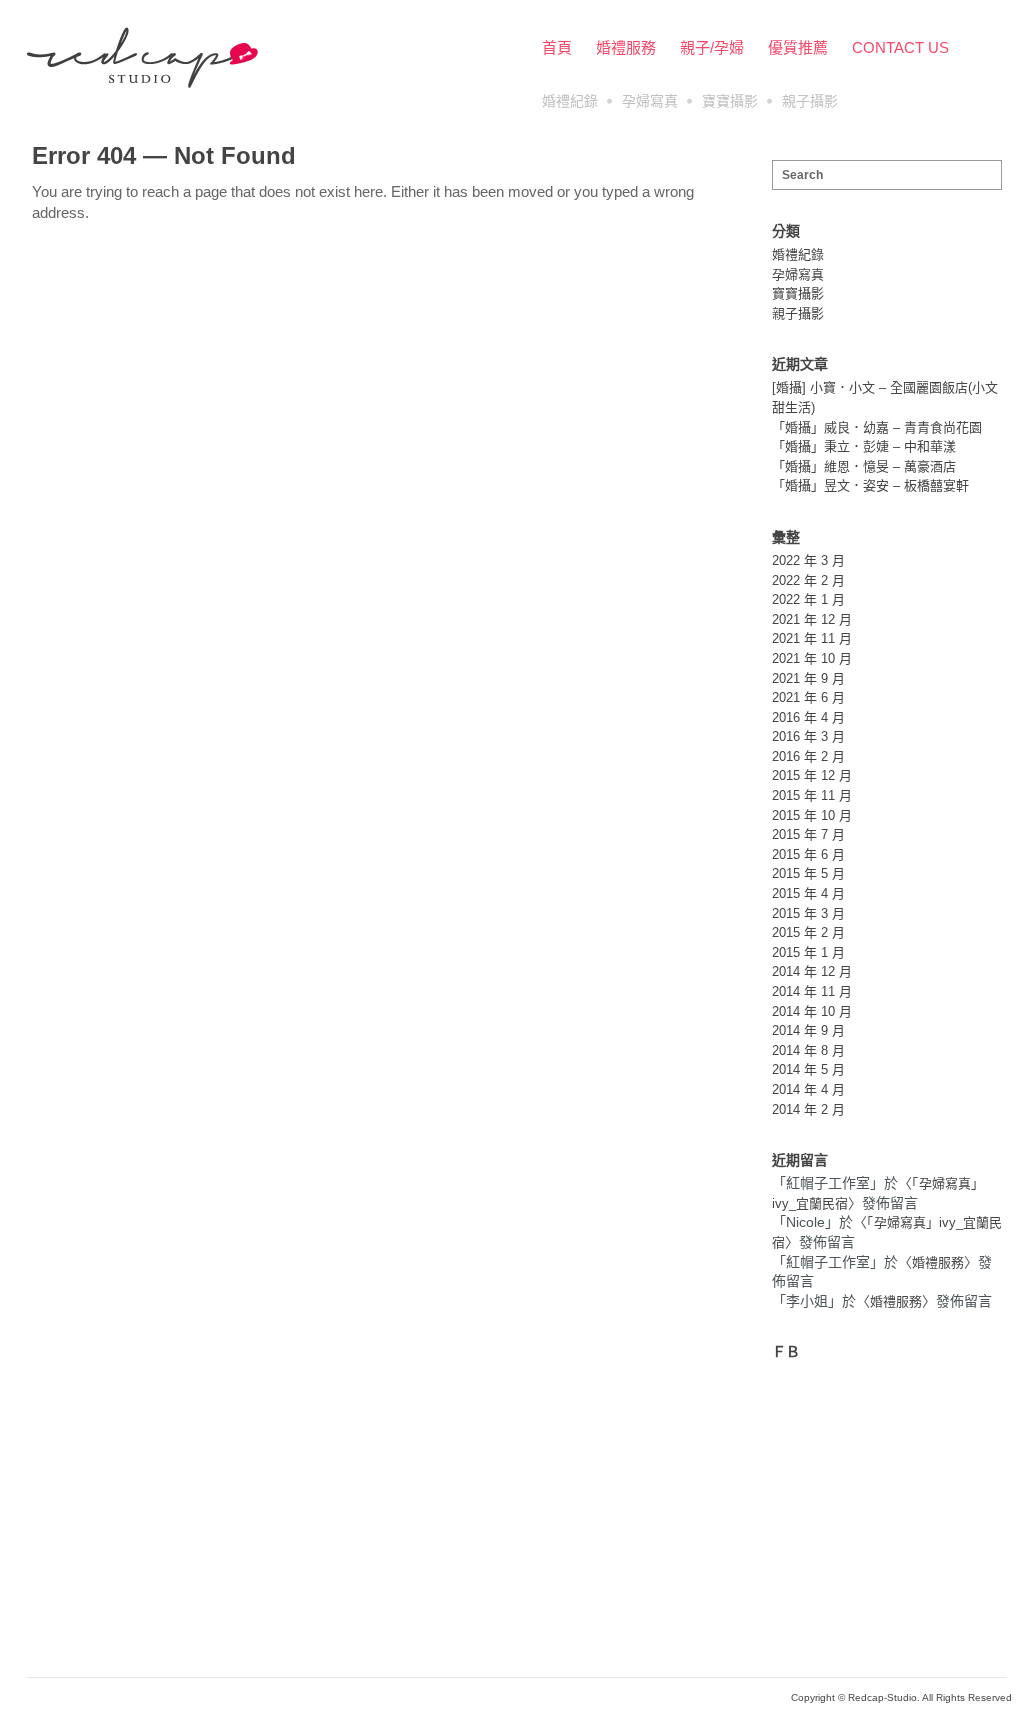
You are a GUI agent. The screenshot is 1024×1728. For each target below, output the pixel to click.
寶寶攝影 (730, 101)
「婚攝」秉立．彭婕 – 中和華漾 (864, 446)
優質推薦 (798, 47)
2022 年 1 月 (808, 599)
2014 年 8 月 (808, 1050)
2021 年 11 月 (812, 638)
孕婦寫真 (650, 101)
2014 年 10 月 (812, 1011)
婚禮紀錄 (570, 101)
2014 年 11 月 (812, 991)
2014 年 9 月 (808, 1030)
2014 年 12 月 (812, 971)
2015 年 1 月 (808, 952)
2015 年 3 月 (808, 913)
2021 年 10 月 (812, 658)
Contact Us (900, 47)
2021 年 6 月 (808, 697)
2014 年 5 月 (808, 1069)
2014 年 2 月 (808, 1109)
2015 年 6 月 (808, 854)
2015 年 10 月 (812, 815)
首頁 (557, 47)
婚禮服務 (626, 47)
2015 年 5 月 (808, 873)
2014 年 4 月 (808, 1089)
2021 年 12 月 (812, 619)
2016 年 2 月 (808, 756)
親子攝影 (810, 101)
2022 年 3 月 (808, 560)
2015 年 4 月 (808, 893)
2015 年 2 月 (808, 932)
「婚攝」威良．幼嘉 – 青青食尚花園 (877, 427)
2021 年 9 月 (808, 678)
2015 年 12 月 (812, 775)
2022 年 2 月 (808, 580)
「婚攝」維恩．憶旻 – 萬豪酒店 (864, 466)
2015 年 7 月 (808, 834)
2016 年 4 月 (808, 717)
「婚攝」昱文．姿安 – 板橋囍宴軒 (870, 485)
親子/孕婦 (712, 47)
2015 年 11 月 (812, 795)
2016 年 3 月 (808, 736)
